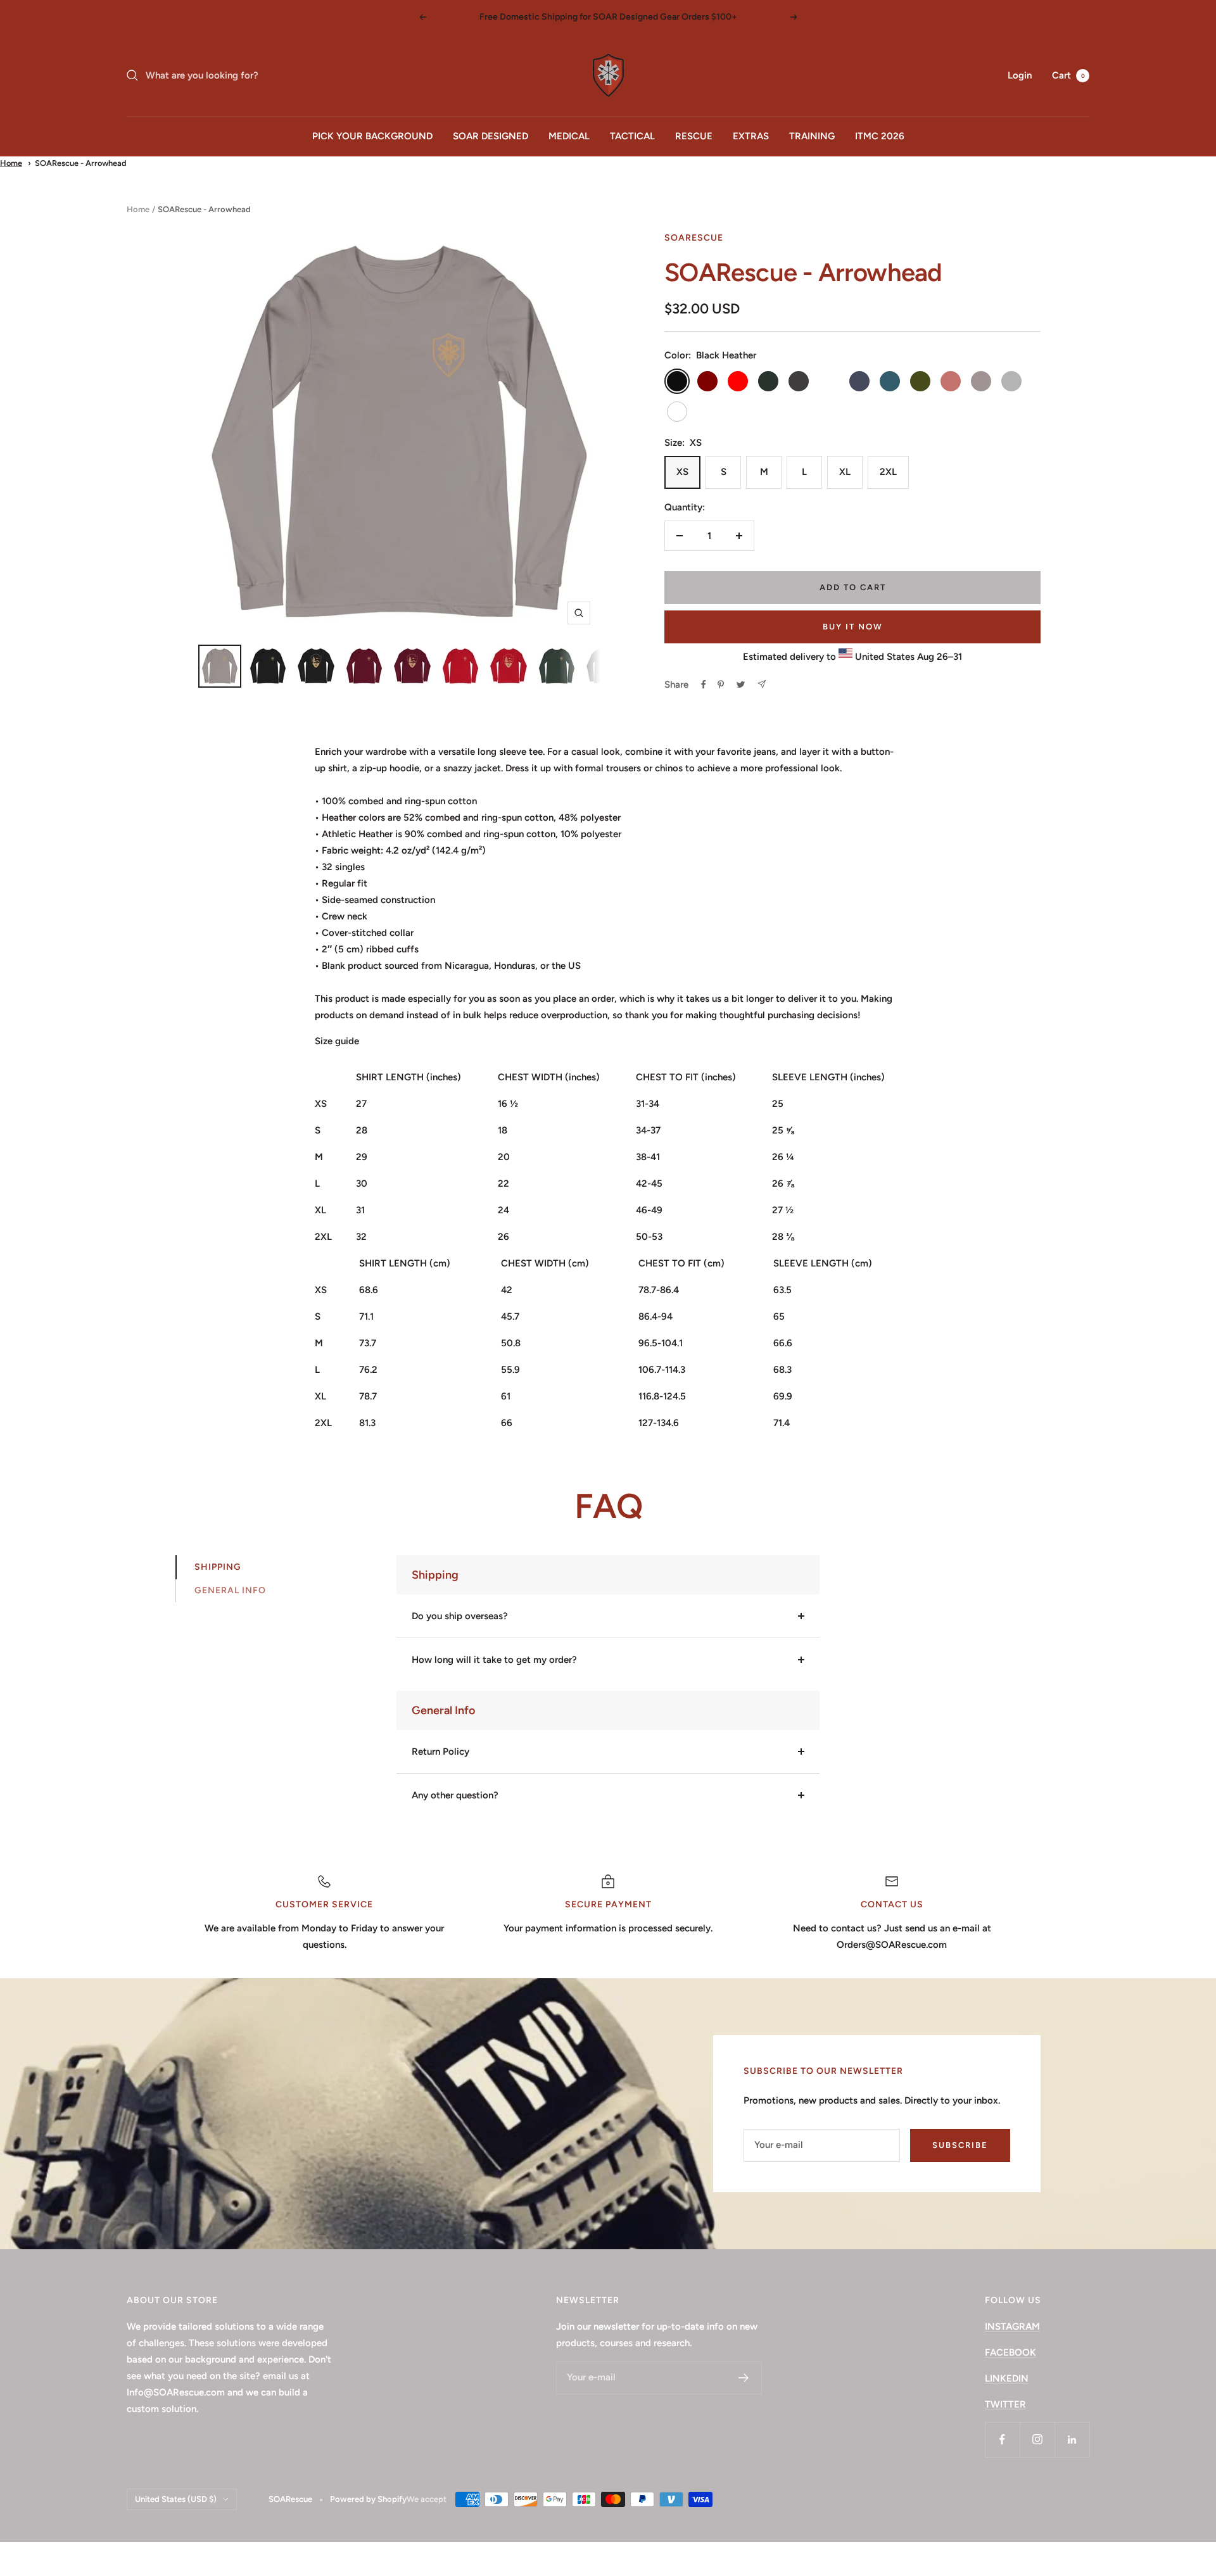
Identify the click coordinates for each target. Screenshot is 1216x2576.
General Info (230, 1590)
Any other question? (455, 1795)
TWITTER (1005, 2404)
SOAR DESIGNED (491, 136)
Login (1020, 75)
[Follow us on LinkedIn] (1072, 2440)
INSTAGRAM (1012, 2327)
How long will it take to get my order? (494, 1660)
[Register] (744, 2378)
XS (682, 472)
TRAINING (812, 136)
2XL (888, 472)
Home (11, 163)
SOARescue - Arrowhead (81, 163)
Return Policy (440, 1752)
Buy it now (853, 627)
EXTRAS (751, 136)
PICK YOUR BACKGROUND (372, 136)
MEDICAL (569, 136)
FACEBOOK (1010, 2352)
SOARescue (694, 238)
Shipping (218, 1567)
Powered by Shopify (368, 2499)
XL (845, 472)
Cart (1068, 75)
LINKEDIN (1007, 2378)
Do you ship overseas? (460, 1616)
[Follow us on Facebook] (1002, 2440)
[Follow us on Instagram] (1037, 2440)
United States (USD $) (176, 2499)
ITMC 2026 (880, 136)
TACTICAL (632, 136)
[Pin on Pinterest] (721, 685)
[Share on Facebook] (704, 685)
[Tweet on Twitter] (741, 685)
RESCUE (694, 136)
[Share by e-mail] (762, 684)
